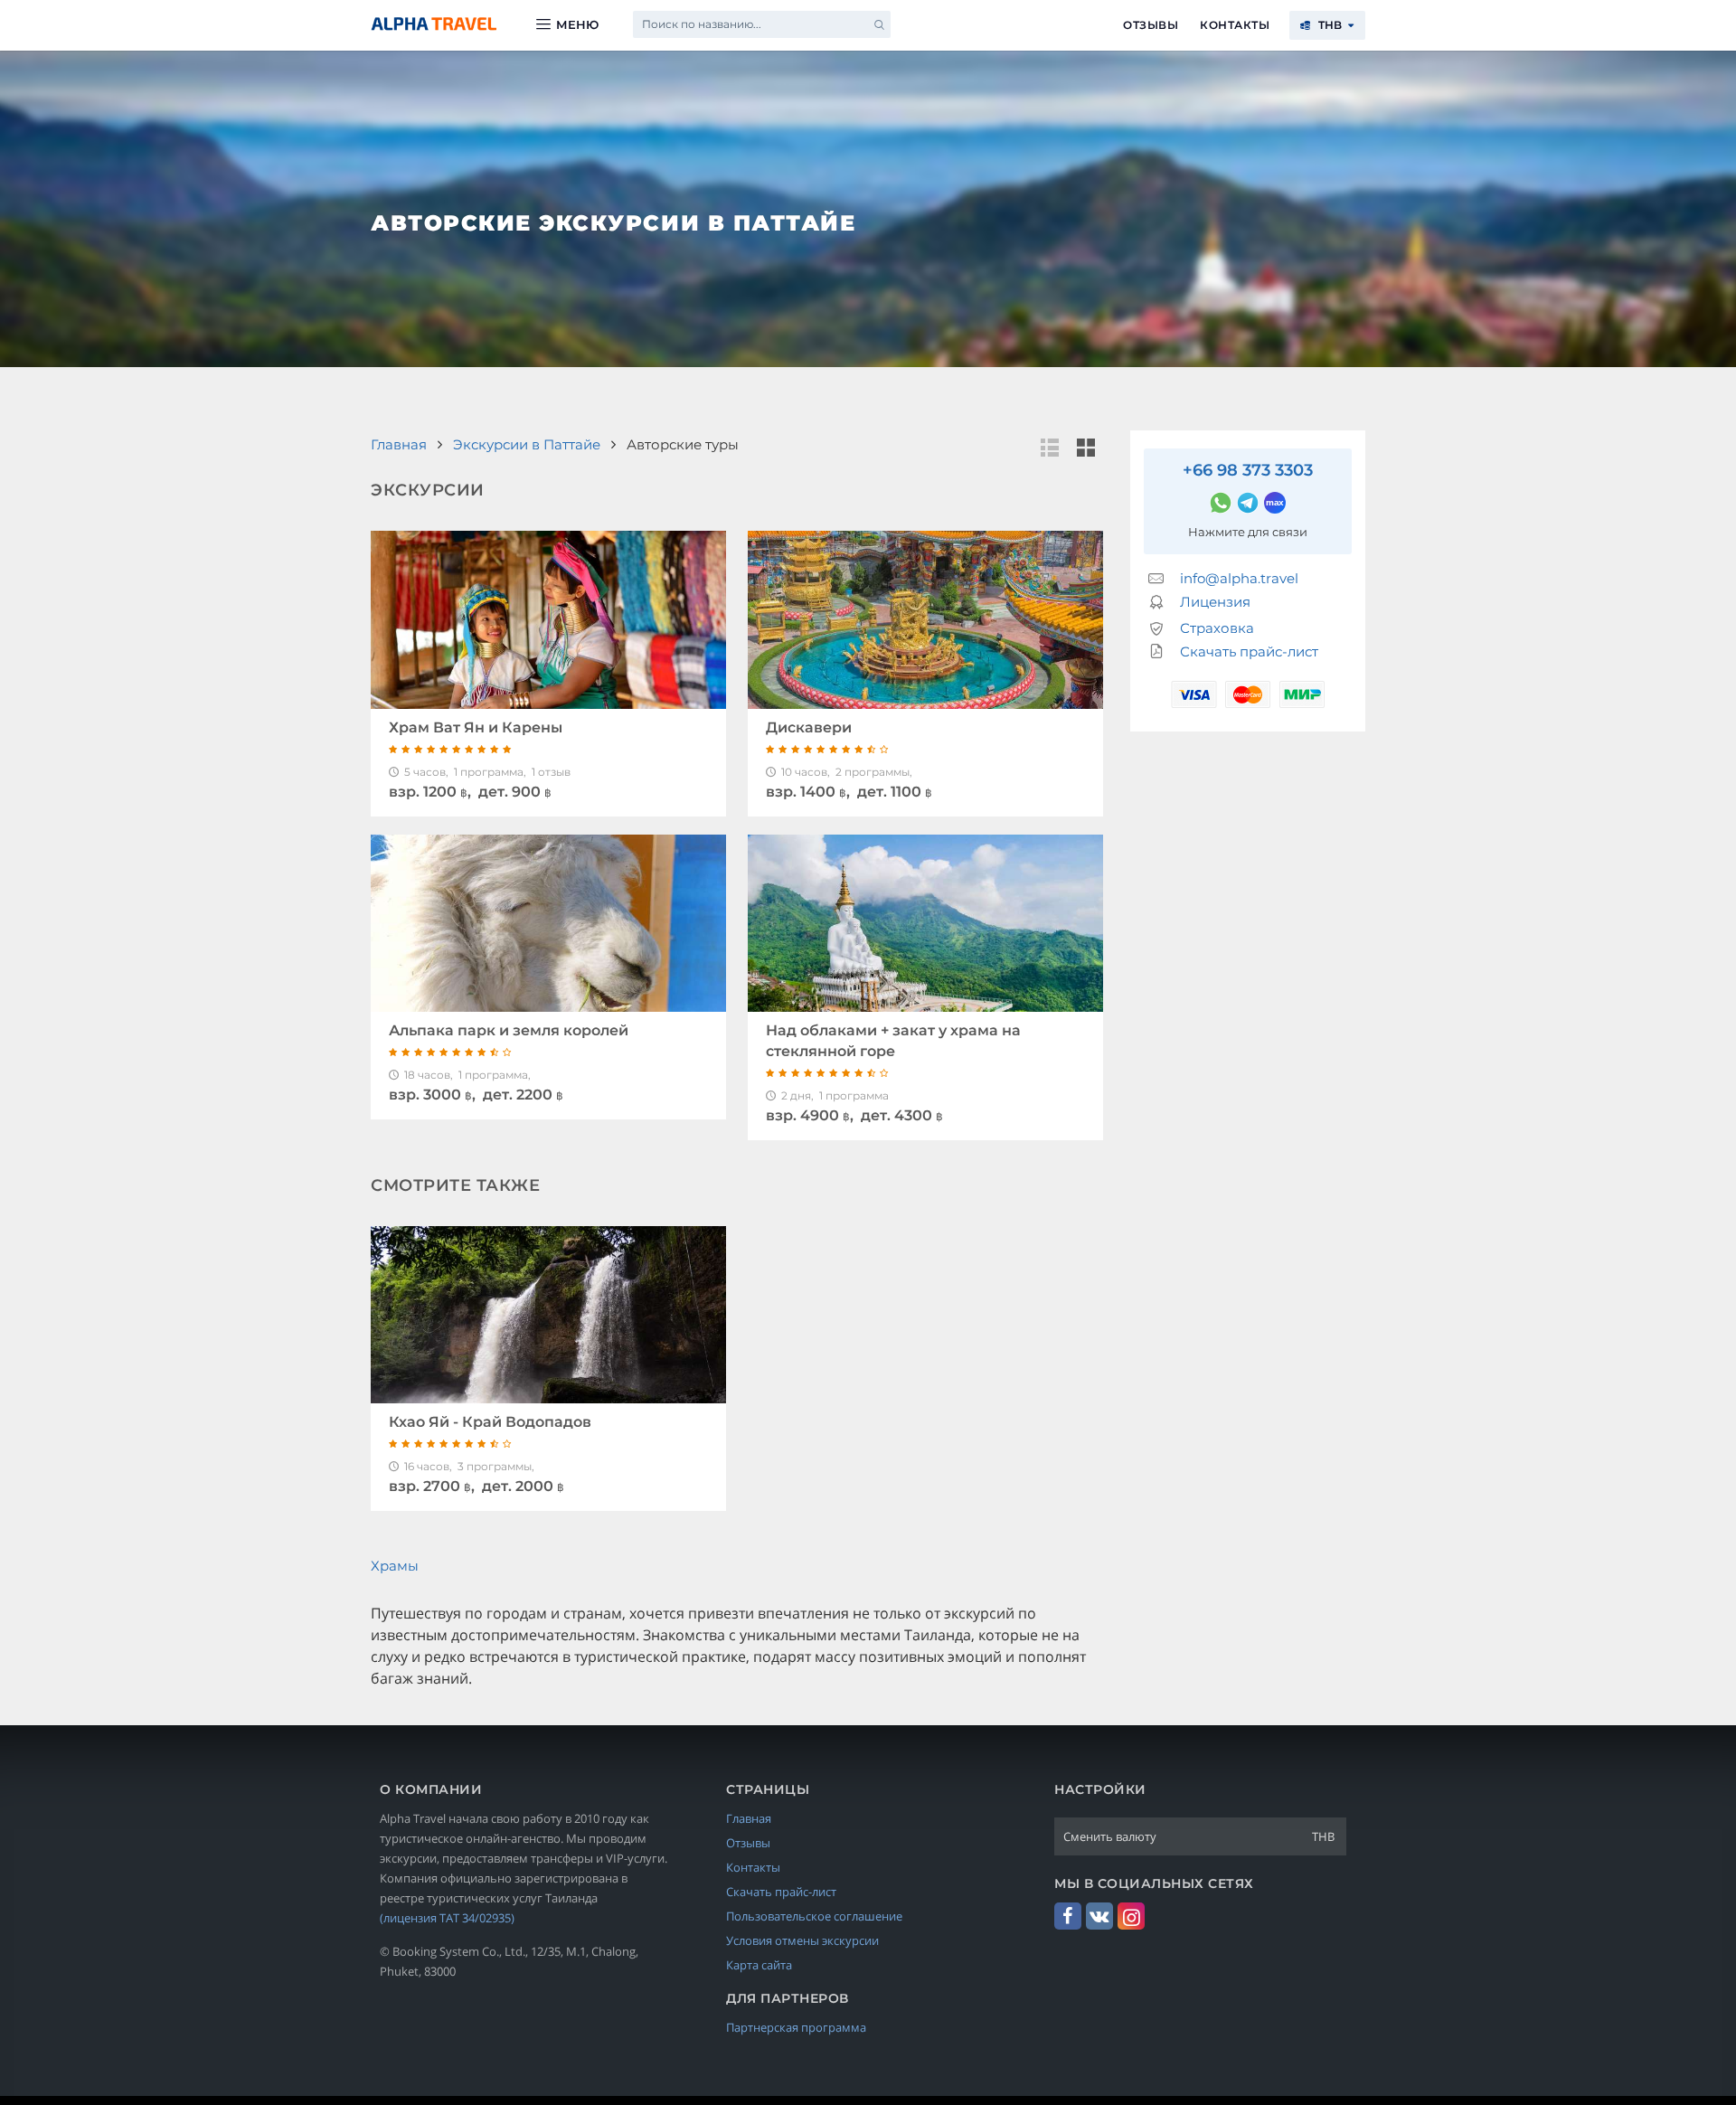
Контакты (1235, 25)
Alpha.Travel (434, 24)
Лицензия (1215, 602)
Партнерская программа (796, 2027)
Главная (749, 1818)
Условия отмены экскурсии (802, 1940)
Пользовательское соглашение (814, 1916)
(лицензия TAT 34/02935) (447, 1918)
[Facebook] (1068, 1916)
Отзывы (1151, 25)
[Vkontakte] (1099, 1916)
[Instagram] (1131, 1916)
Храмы (395, 1566)
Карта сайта (759, 1965)
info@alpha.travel (1239, 578)
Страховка (1217, 628)
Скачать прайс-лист (1249, 651)
